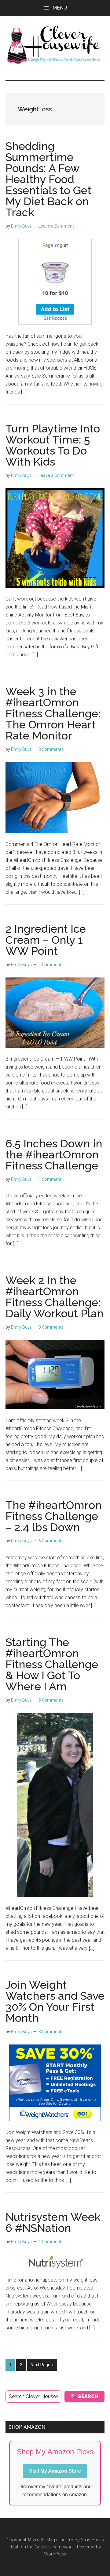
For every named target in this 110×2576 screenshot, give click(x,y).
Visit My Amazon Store (55, 2471)
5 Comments (51, 1700)
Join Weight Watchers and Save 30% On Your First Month (55, 2001)
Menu (60, 8)
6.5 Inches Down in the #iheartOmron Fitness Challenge (54, 1154)
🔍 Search (84, 2396)
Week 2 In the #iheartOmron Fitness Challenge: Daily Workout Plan (55, 1297)
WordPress (55, 2554)
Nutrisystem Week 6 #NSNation (53, 2222)
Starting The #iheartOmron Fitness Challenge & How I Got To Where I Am (52, 1664)
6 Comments (51, 1541)
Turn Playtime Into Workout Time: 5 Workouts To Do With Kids (53, 445)
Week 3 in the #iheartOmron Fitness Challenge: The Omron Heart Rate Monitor (53, 713)
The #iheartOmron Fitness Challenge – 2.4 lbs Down (54, 1516)
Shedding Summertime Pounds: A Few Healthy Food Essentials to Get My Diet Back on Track (48, 179)
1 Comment (50, 965)
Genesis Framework (54, 2547)
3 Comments (51, 749)
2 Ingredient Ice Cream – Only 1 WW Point (46, 940)
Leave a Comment (56, 226)
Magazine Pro (60, 2540)
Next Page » (42, 2366)
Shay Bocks (92, 2540)
